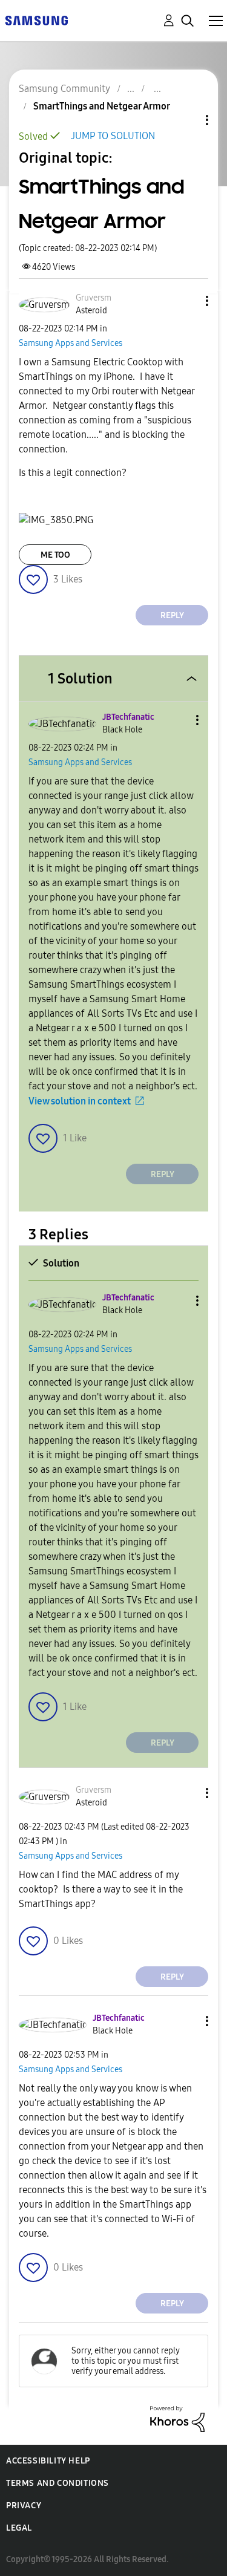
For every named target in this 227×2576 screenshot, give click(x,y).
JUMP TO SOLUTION (113, 136)
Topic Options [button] (186, 120)
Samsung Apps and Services (71, 343)
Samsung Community (64, 89)
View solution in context (80, 1101)
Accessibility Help (48, 2461)
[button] (187, 301)
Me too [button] (55, 555)
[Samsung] (36, 20)
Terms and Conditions (58, 2483)
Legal (19, 2528)
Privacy (24, 2506)
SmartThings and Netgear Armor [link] (102, 106)
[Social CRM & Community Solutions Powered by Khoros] (177, 2418)
